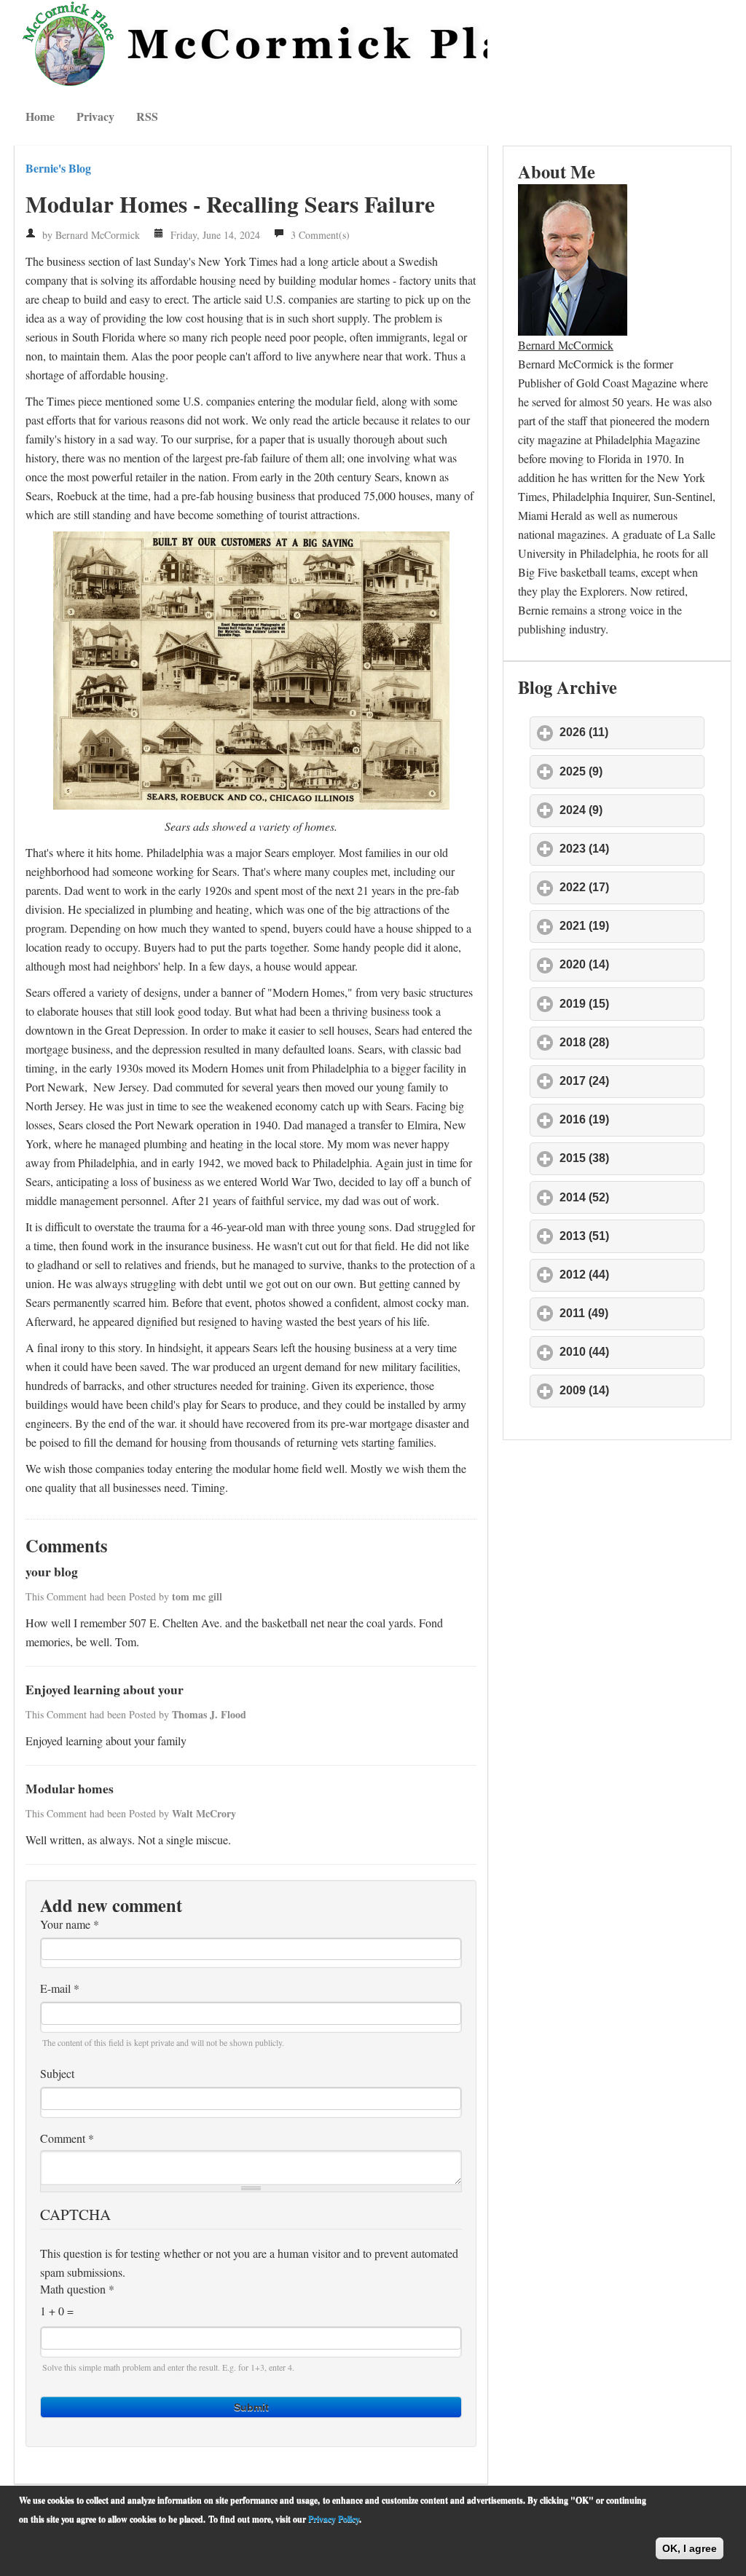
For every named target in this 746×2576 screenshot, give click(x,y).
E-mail (60, 1988)
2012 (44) (632, 1275)
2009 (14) (632, 1390)
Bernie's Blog (58, 168)
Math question (77, 2289)
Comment (67, 2138)
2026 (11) (632, 732)
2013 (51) (632, 1236)
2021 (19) (632, 926)
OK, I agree (690, 2548)
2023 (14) (632, 849)
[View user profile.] (573, 257)
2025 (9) (632, 771)
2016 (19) (632, 1119)
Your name (70, 1924)
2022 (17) (632, 887)
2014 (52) (632, 1197)
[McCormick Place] (251, 44)
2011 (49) (632, 1313)
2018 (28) (632, 1042)
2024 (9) (632, 810)
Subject (57, 2074)
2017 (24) (632, 1081)
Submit (251, 2407)
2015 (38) (632, 1158)
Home (40, 116)
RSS (147, 116)
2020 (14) (632, 964)
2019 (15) (632, 1004)
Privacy (95, 116)
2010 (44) (632, 1352)
